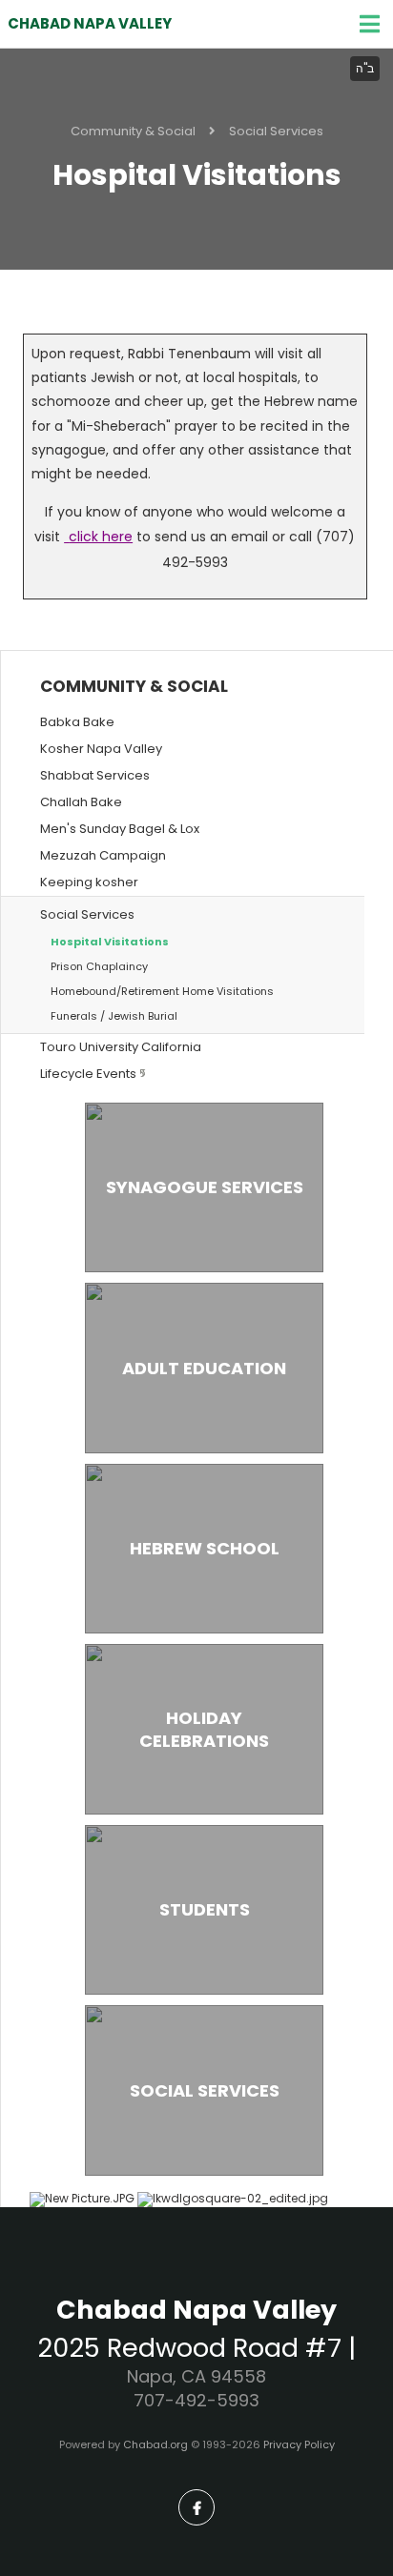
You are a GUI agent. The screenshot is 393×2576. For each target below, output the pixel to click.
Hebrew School (205, 1548)
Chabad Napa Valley (90, 24)
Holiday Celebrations (204, 1729)
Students (205, 1909)
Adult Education (204, 1368)
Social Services (276, 131)
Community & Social (133, 131)
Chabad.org (155, 2444)
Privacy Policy (299, 2444)
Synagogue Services (205, 1187)
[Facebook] (196, 2507)
